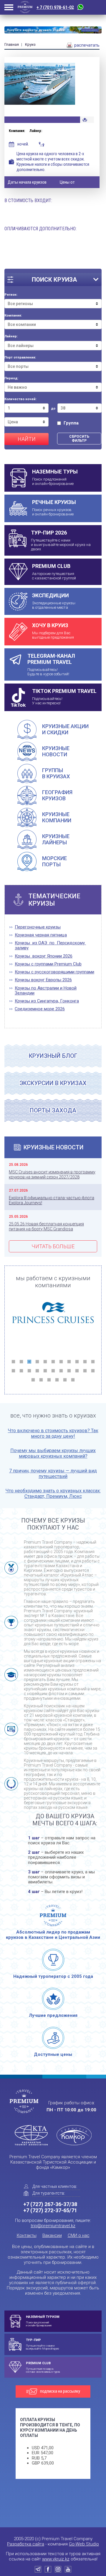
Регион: (11, 295)
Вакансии (52, 2235)
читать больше (53, 1246)
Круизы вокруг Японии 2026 (44, 956)
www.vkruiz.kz (56, 2559)
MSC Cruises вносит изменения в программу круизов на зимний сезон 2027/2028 (52, 1174)
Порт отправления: (20, 358)
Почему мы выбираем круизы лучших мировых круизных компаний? (53, 1453)
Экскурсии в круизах (53, 1083)
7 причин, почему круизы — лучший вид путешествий (53, 1474)
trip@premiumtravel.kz (53, 2226)
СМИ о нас (79, 2235)
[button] (13, 1362)
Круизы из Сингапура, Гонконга (47, 1001)
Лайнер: (11, 336)
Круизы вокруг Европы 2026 (43, 980)
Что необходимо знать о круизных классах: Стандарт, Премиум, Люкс (53, 1493)
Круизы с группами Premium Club (48, 964)
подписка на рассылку (60, 2391)
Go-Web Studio (84, 2544)
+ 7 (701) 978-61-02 (55, 7)
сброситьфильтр (79, 439)
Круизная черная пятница (41, 935)
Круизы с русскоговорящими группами (54, 972)
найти (27, 439)
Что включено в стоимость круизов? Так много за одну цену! (53, 1433)
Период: (11, 378)
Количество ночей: (20, 399)
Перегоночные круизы (38, 927)
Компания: (13, 316)
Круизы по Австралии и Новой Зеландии (46, 991)
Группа (71, 423)
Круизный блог (53, 1056)
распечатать (86, 45)
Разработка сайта (26, 2544)
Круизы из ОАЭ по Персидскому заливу (50, 946)
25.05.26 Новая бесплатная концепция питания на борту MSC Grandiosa (46, 1226)
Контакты (27, 2235)
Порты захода (53, 1110)
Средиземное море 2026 (40, 1009)
